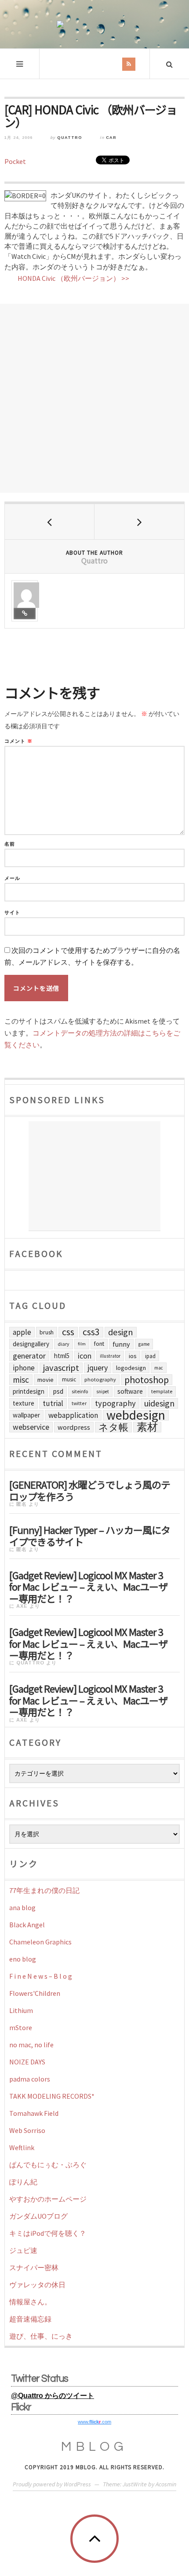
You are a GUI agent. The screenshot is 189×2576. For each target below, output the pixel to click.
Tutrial (53, 1403)
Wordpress (74, 1427)
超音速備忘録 (30, 2319)
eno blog (23, 1959)
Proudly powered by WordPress (52, 2484)
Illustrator (110, 1356)
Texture (24, 1403)
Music (69, 1379)
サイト (12, 913)
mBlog (94, 2447)
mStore (21, 2027)
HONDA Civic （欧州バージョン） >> (73, 278)
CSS (68, 1332)
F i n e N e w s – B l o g (41, 1976)
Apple (22, 1332)
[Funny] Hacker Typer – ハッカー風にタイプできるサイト (90, 1535)
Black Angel (27, 1925)
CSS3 (91, 1332)
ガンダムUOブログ (38, 2216)
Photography (100, 1379)
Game (144, 1344)
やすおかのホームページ (48, 2199)
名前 (10, 844)
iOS (133, 1356)
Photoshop (147, 1380)
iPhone (24, 1368)
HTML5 (62, 1356)
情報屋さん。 (30, 2302)
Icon (85, 1356)
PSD (58, 1391)
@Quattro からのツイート (53, 2396)
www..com (94, 2422)
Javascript (61, 1368)
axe (22, 1606)
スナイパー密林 (34, 2267)
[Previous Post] (50, 522)
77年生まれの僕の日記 (44, 1890)
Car (111, 138)
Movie (45, 1380)
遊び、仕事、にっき (41, 2336)
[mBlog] (94, 24)
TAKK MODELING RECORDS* (52, 2096)
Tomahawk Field (34, 2113)
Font (99, 1344)
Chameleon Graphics (40, 1942)
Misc (21, 1380)
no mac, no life (31, 2045)
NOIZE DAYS (27, 2062)
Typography (115, 1403)
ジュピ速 (23, 2250)
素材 (147, 1427)
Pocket (15, 161)
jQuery (98, 1368)
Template (162, 1391)
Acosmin (166, 2484)
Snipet (103, 1392)
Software (130, 1391)
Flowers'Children (35, 1993)
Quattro (70, 138)
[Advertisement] (94, 398)
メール (12, 878)
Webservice (31, 1427)
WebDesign (136, 1415)
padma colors (30, 2079)
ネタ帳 (113, 1427)
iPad (150, 1356)
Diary (64, 1344)
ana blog (22, 1907)
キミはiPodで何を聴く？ (48, 2233)
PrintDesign (29, 1391)
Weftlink (22, 2147)
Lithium (21, 2010)
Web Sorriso (27, 2130)
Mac (159, 1368)
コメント (18, 741)
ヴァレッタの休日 (37, 2285)
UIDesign (159, 1403)
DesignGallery (31, 1344)
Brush (47, 1332)
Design (121, 1332)
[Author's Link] (25, 614)
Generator (29, 1356)
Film (82, 1344)
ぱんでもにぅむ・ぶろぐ (48, 2165)
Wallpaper (26, 1415)
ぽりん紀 (23, 2182)
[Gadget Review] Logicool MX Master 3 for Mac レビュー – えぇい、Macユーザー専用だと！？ (88, 1586)
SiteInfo (80, 1391)
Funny (121, 1344)
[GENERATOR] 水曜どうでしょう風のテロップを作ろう (90, 1490)
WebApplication (73, 1415)
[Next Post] (139, 522)
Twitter (79, 1403)
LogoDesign (131, 1368)
